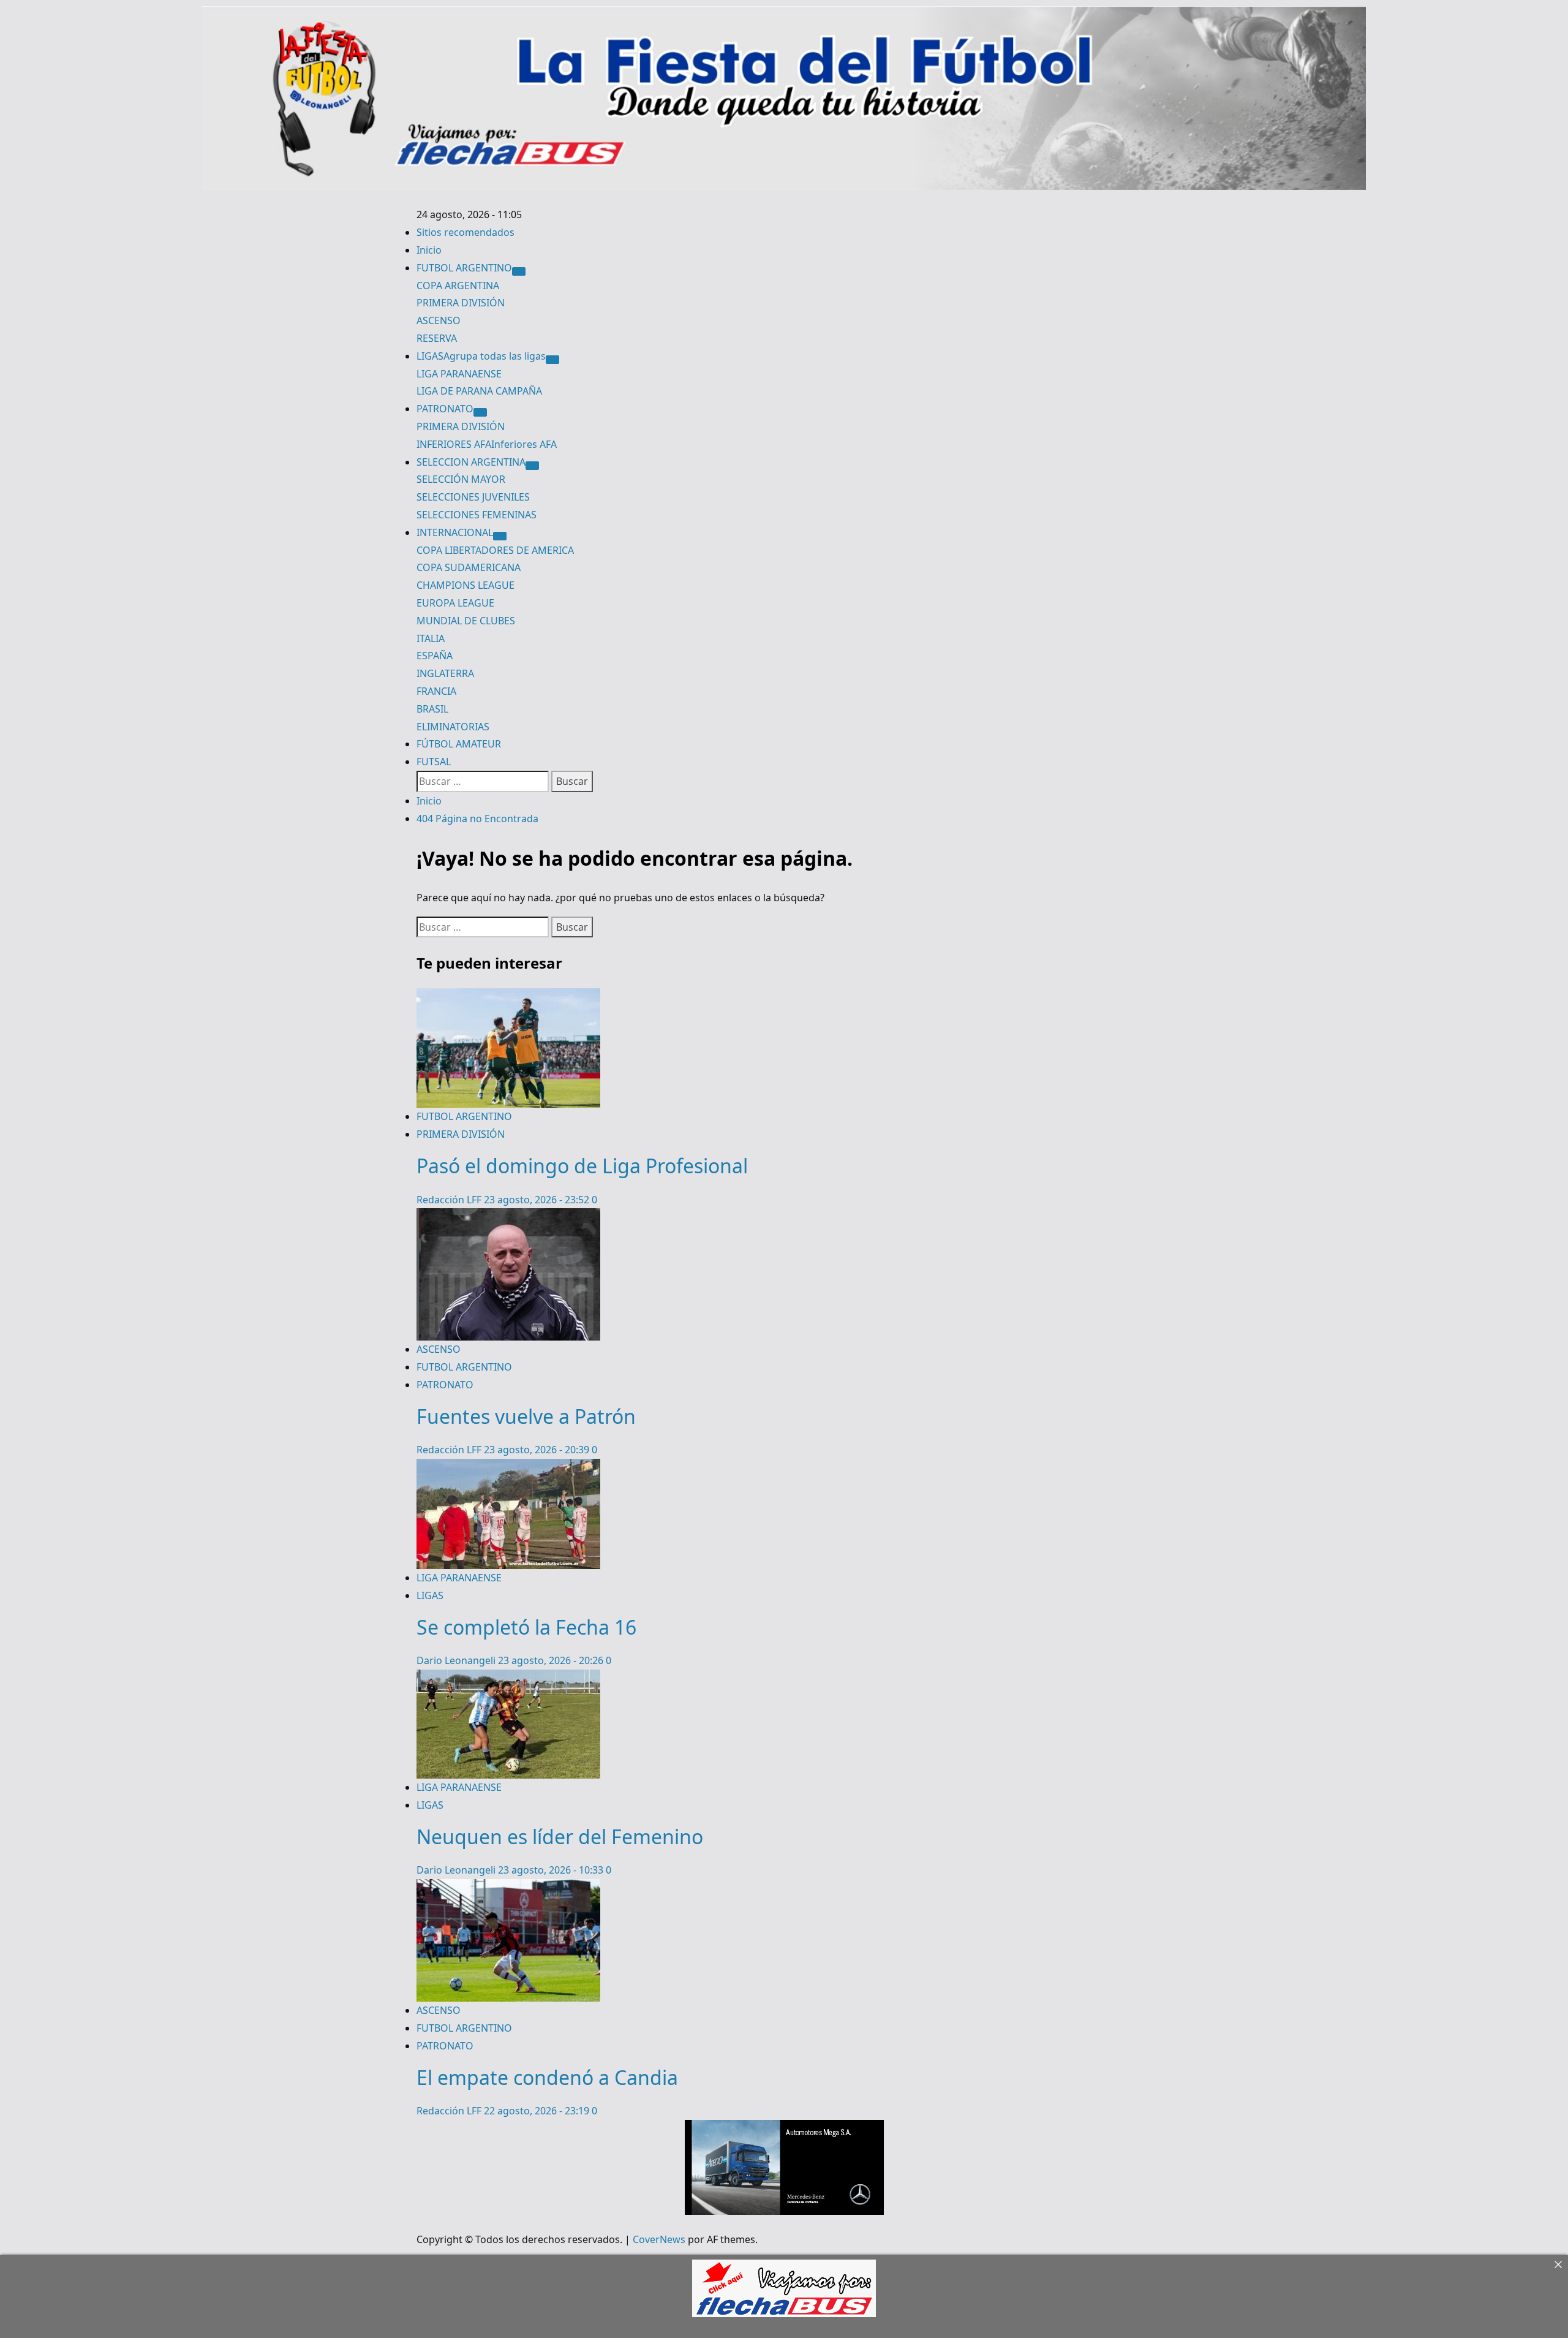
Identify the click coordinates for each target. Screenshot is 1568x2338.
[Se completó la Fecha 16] (508, 1467)
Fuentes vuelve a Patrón (526, 1416)
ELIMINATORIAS (453, 727)
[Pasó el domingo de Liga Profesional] (508, 997)
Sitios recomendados (466, 232)
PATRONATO (445, 409)
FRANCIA (436, 691)
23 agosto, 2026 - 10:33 (552, 1870)
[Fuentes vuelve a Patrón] (508, 1217)
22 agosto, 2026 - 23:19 (538, 2111)
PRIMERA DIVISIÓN (461, 303)
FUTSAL (434, 762)
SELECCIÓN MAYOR (461, 479)
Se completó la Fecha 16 (526, 1627)
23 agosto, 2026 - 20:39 (538, 1450)
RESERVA (437, 338)
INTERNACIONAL (455, 532)
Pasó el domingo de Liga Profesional (582, 1166)
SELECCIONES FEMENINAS (477, 515)
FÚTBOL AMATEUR (459, 744)
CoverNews (659, 2239)
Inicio (429, 250)
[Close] (1558, 2264)
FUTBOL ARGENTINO (464, 268)
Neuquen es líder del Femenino (560, 1837)
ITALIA (431, 638)
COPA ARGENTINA (458, 286)
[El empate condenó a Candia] (508, 1888)
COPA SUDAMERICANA (469, 567)
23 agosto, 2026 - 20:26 (552, 1660)
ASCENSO (439, 320)
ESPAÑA (435, 656)
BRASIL (432, 709)
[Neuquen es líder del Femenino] (508, 1678)
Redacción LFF (450, 1200)
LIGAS (481, 356)
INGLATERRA (445, 673)
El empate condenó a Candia (547, 2077)
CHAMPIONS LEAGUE (466, 585)
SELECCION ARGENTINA (471, 462)
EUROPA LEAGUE (455, 603)
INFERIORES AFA (487, 444)
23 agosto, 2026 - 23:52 (538, 1200)
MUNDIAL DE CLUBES (466, 621)
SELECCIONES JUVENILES (473, 497)
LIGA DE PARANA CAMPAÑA (479, 391)
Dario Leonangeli (457, 1660)
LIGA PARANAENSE (459, 374)
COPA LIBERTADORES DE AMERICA (495, 550)
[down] (519, 271)
